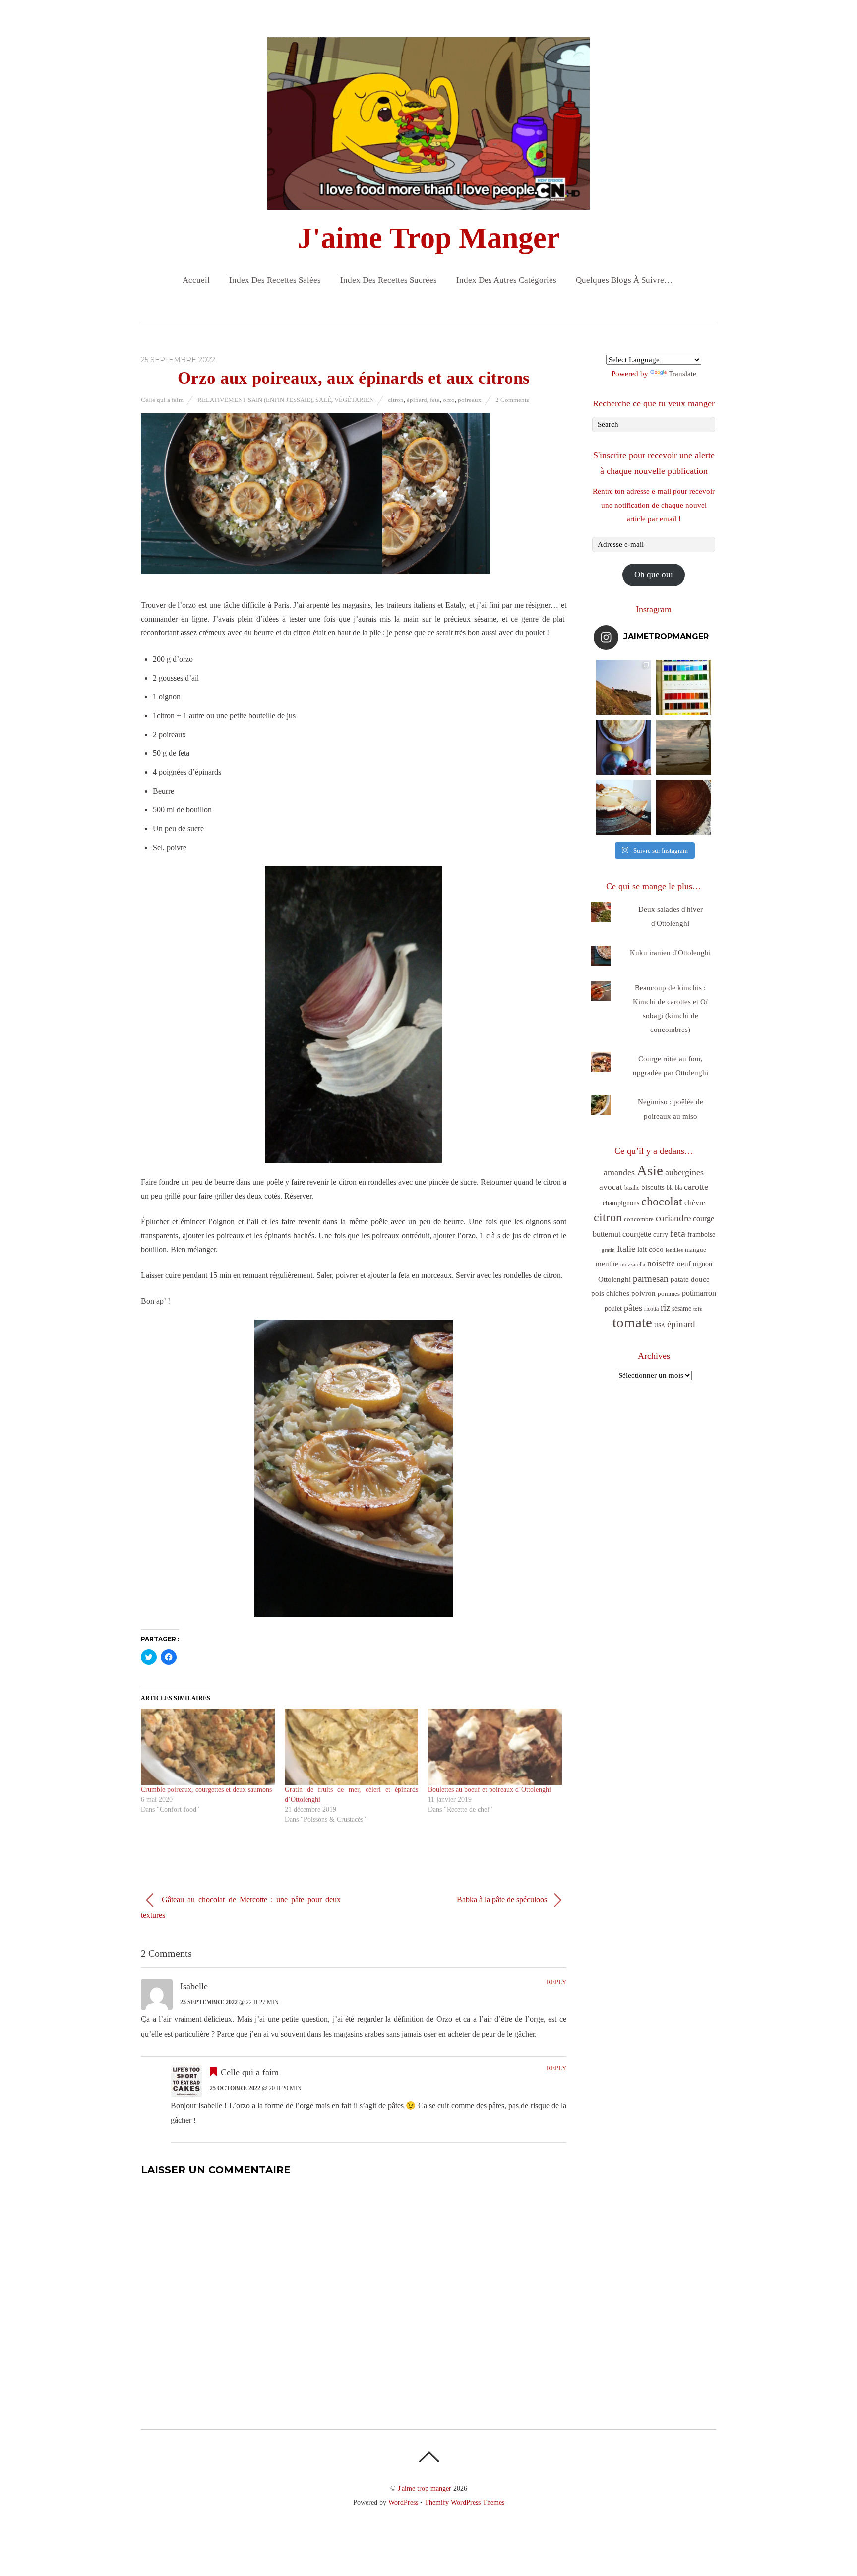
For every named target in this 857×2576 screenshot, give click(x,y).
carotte (696, 1187)
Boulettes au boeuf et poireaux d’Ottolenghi (490, 1790)
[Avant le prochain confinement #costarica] (684, 747)
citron (396, 400)
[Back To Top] (429, 2457)
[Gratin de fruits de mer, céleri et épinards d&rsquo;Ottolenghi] (352, 1747)
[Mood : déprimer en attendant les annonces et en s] (624, 747)
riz (665, 1307)
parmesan (651, 1279)
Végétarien (354, 400)
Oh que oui (654, 575)
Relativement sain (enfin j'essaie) (255, 400)
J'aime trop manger (425, 2488)
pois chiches (610, 1293)
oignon (703, 1264)
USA (660, 1326)
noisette (661, 1264)
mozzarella (633, 1265)
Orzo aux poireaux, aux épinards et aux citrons (354, 378)
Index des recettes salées (275, 280)
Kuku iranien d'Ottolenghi (670, 953)
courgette (637, 1234)
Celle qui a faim (162, 400)
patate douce (690, 1279)
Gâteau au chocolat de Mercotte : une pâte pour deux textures (241, 1907)
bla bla (674, 1188)
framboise (701, 1234)
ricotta (651, 1309)
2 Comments (512, 400)
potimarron (699, 1293)
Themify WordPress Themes (464, 2502)
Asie (650, 1171)
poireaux (470, 400)
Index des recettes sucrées (389, 280)
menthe (607, 1264)
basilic (632, 1188)
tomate (632, 1322)
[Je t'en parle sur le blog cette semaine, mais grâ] (624, 687)
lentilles (674, 1250)
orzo (449, 400)
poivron (643, 1293)
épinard (417, 400)
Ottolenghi (614, 1279)
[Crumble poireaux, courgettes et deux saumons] (208, 1747)
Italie (626, 1249)
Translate (682, 374)
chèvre (695, 1203)
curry (661, 1234)
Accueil (196, 280)
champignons (621, 1203)
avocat (611, 1187)
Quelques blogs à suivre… (624, 280)
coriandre (673, 1218)
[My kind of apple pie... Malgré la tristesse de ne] (684, 807)
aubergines (684, 1172)
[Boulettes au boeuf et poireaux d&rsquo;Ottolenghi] (495, 1747)
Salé (323, 400)
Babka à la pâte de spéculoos (503, 1899)
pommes (669, 1293)
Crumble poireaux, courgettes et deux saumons (206, 1790)
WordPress (403, 2502)
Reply (556, 1982)
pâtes (633, 1308)
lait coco (650, 1249)
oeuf (684, 1264)
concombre (639, 1219)
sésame (682, 1308)
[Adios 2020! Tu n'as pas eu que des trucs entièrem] (624, 807)
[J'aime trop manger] (428, 201)
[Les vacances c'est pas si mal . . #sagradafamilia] (684, 687)
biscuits (653, 1187)
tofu (698, 1309)
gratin (608, 1250)
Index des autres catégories (506, 280)
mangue (696, 1249)
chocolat (662, 1202)
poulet (613, 1308)
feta (435, 400)
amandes (619, 1172)
